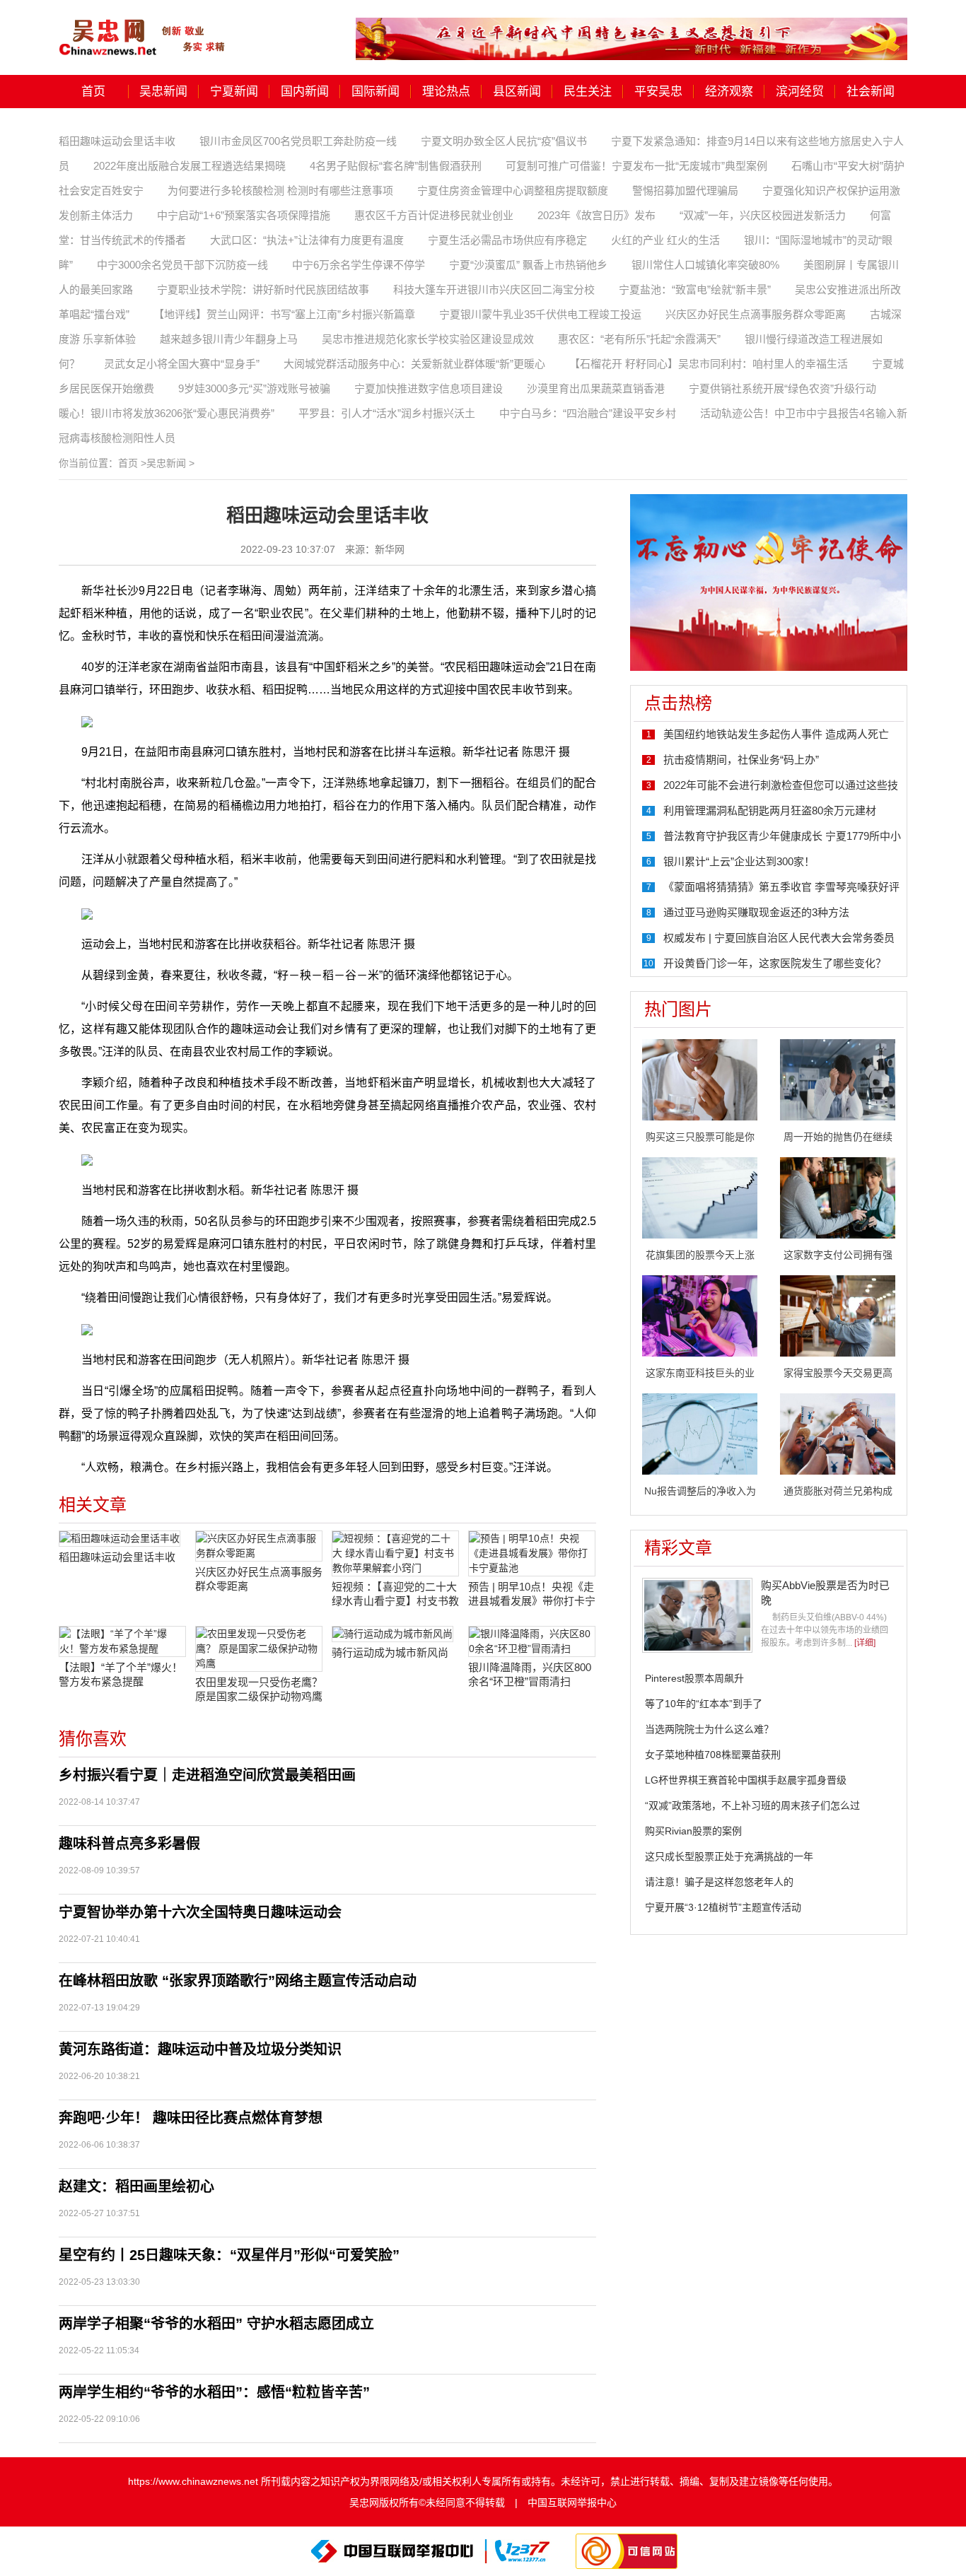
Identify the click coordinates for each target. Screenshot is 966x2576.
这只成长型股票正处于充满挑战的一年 (729, 1856)
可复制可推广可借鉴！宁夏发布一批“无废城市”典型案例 (636, 166)
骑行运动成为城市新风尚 (390, 1652)
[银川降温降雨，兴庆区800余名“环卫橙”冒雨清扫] (532, 1641)
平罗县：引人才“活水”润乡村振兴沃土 (387, 413)
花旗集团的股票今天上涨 (700, 1255)
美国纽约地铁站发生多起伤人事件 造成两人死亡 (776, 734)
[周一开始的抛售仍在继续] (838, 1079)
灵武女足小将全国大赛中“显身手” (182, 364)
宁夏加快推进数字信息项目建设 (429, 388)
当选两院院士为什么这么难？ (709, 1729)
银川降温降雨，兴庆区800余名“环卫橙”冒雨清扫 (530, 1674)
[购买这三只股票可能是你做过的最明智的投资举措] (700, 1079)
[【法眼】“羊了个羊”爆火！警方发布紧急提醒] (122, 1641)
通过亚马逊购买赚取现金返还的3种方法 (756, 912)
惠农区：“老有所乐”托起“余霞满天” (639, 339)
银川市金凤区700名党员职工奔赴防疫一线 (298, 141)
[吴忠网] (144, 28)
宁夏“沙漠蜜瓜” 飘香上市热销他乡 (528, 265)
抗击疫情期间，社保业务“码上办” (741, 760)
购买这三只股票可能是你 (700, 1137)
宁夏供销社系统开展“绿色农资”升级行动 (782, 388)
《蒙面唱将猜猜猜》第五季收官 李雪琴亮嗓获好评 (781, 887)
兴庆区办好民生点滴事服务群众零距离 (756, 314)
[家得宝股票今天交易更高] (838, 1315)
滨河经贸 (800, 92)
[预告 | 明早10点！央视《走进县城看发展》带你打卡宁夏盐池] (532, 1553)
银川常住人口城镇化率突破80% (705, 265)
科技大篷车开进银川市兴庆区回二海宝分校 (494, 289)
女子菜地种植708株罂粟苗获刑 (713, 1755)
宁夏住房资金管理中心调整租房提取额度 (513, 191)
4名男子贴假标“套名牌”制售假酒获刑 (396, 166)
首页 (93, 92)
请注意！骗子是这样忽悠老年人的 (719, 1882)
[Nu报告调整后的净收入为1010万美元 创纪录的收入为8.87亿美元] (700, 1433)
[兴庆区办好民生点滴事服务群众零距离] (259, 1546)
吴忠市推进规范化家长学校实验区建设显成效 (428, 339)
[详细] (865, 1643)
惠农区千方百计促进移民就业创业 (434, 215)
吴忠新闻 (163, 92)
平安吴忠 (658, 92)
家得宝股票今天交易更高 (838, 1373)
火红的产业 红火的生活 (665, 240)
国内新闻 (305, 92)
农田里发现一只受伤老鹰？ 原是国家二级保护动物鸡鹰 (259, 1689)
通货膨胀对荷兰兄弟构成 (838, 1491)
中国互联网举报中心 (572, 2502)
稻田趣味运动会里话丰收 (117, 141)
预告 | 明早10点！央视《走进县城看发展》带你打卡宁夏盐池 (532, 1594)
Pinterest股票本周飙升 (694, 1678)
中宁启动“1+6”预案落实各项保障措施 (244, 215)
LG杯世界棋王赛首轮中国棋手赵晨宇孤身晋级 (746, 1780)
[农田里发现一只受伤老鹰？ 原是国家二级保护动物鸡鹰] (259, 1649)
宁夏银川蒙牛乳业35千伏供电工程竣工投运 (540, 314)
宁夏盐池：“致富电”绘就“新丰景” (695, 289)
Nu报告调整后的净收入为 (700, 1491)
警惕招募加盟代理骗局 (685, 191)
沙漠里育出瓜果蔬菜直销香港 (596, 388)
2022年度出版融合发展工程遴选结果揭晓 (190, 166)
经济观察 (729, 92)
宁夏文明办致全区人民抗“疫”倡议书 (504, 141)
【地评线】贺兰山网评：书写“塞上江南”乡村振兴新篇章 (284, 314)
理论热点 (446, 92)
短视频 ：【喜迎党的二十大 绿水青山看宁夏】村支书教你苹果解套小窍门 (395, 1594)
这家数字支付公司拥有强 (838, 1255)
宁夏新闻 (234, 92)
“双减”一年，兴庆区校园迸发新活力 (763, 215)
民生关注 (588, 92)
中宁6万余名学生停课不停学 (359, 265)
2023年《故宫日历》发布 (597, 215)
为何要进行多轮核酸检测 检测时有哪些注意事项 (280, 191)
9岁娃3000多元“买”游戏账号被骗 (254, 388)
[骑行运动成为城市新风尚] (395, 1634)
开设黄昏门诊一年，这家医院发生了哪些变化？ (775, 963)
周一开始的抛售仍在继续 (838, 1137)
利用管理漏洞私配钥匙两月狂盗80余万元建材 (770, 810)
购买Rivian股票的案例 (693, 1831)
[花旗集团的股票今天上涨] (700, 1197)
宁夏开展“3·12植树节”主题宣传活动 (723, 1907)
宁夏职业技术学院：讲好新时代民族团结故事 (263, 289)
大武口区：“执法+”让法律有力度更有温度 (307, 240)
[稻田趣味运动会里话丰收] (122, 1539)
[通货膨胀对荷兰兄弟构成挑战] (838, 1433)
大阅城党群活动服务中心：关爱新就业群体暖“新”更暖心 (414, 364)
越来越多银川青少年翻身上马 (229, 339)
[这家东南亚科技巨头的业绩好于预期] (700, 1315)
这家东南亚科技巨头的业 (700, 1373)
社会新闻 (871, 92)
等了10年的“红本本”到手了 (704, 1704)
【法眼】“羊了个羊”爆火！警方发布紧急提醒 (121, 1674)
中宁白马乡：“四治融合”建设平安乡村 (588, 413)
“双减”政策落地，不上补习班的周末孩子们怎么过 (752, 1805)
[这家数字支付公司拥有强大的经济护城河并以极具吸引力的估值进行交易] (838, 1197)
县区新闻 (517, 92)
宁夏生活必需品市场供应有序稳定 (507, 240)
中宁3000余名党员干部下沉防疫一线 (182, 265)
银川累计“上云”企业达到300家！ (739, 861)
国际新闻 (376, 92)
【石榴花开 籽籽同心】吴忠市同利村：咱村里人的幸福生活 (709, 364)
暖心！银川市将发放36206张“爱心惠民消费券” (167, 413)
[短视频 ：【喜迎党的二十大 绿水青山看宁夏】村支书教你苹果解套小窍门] (395, 1553)
